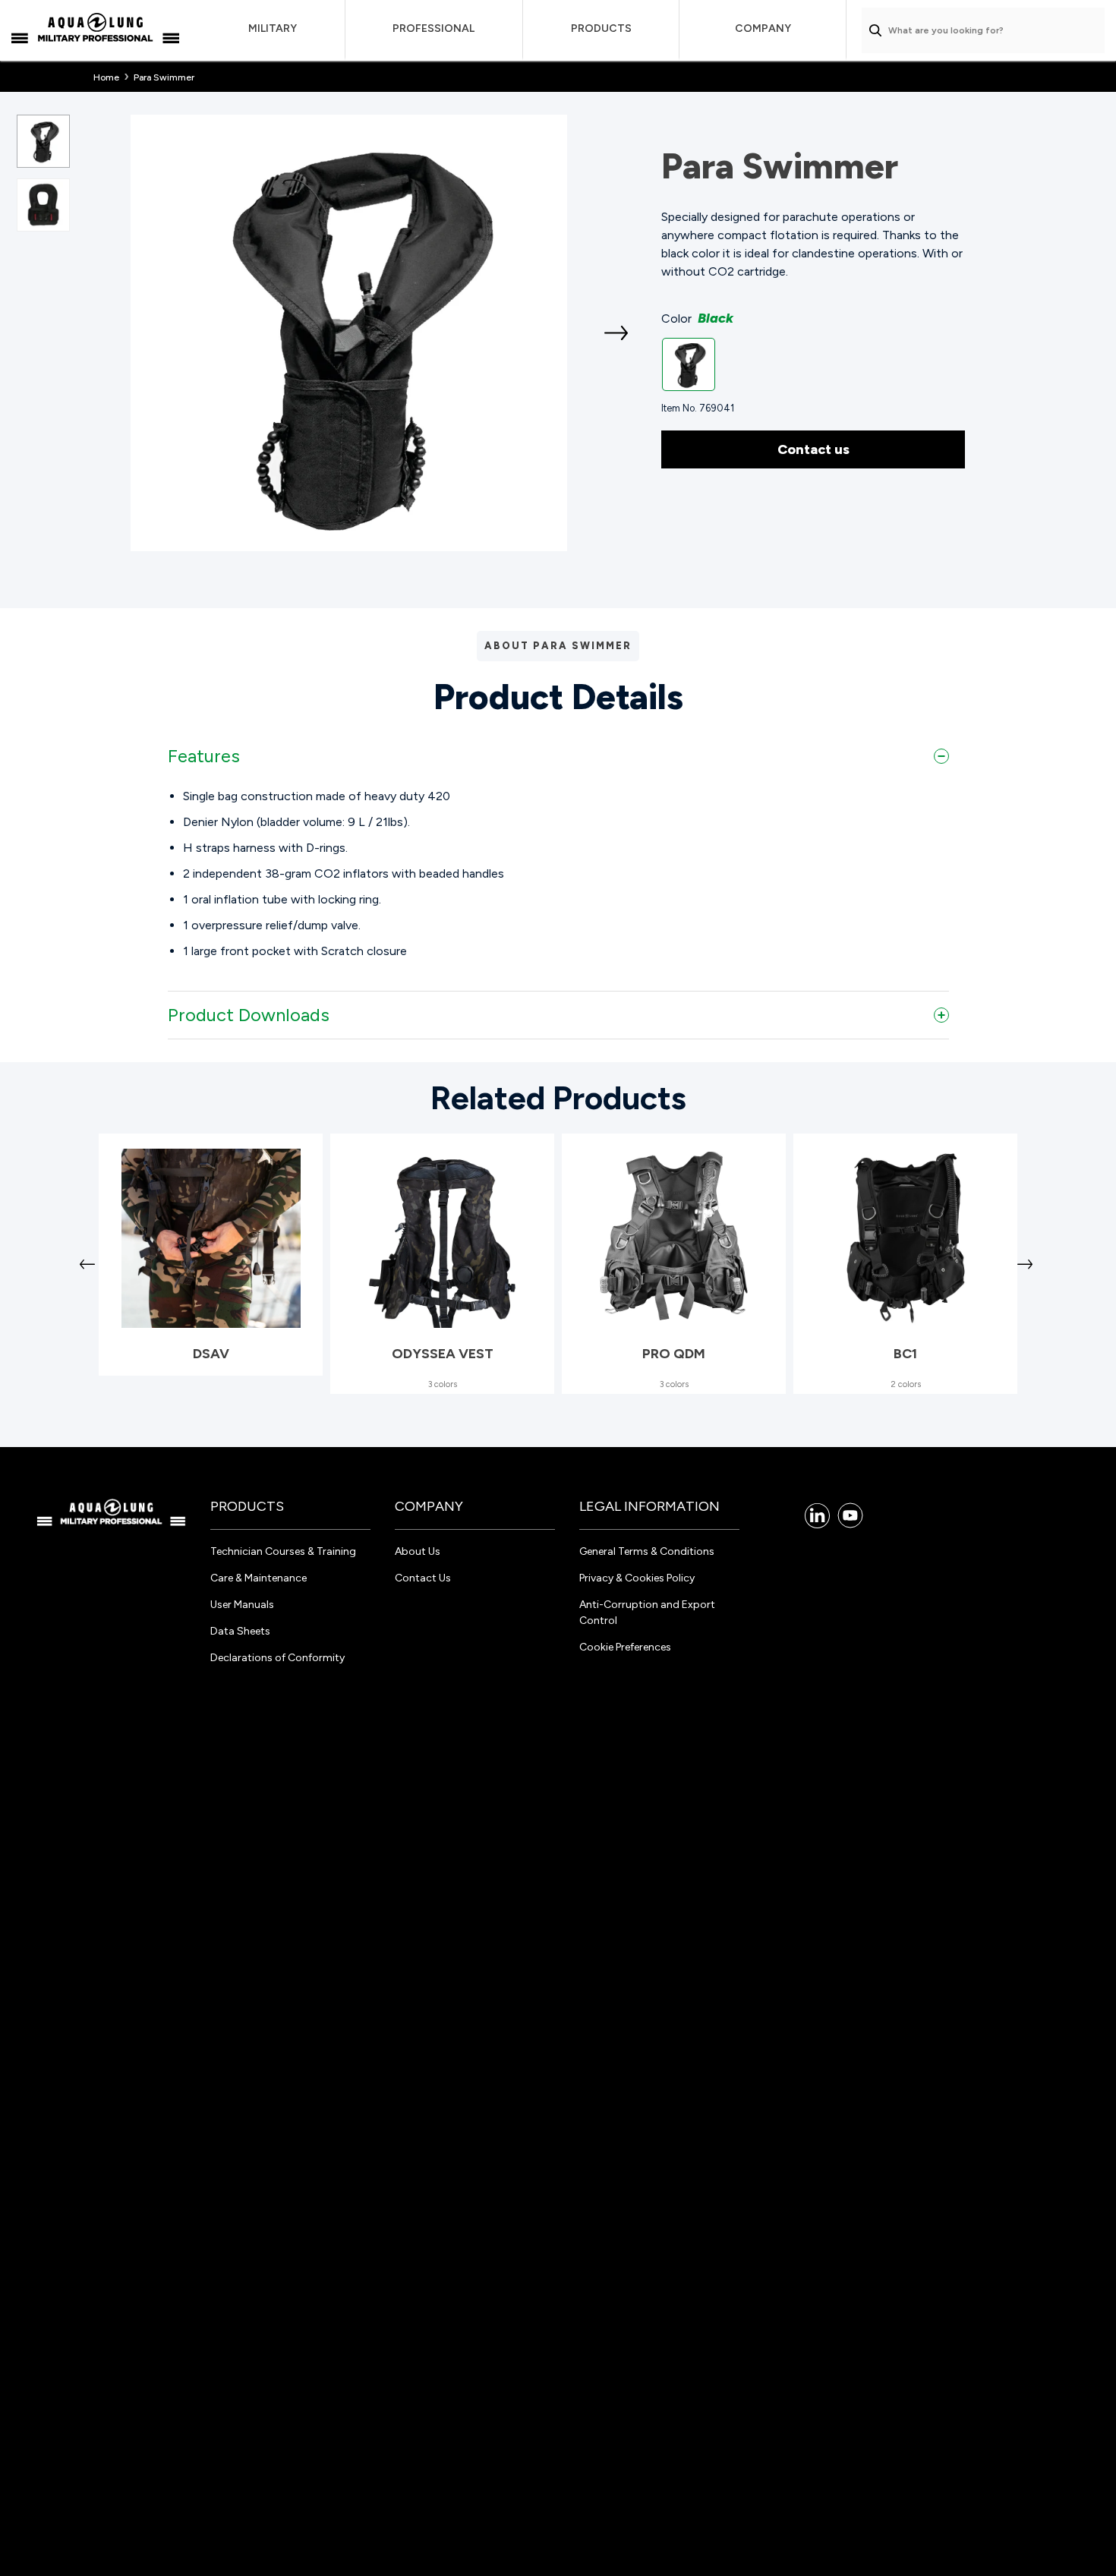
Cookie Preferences (625, 1647)
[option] (349, 333)
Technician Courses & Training (283, 1551)
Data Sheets (240, 1631)
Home (106, 77)
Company (763, 28)
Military (273, 28)
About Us (418, 1551)
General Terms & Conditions (647, 1551)
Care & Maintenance (259, 1578)
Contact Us (423, 1578)
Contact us (813, 449)
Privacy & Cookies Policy (637, 1578)
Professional (433, 28)
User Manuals (242, 1605)
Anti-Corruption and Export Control (647, 1613)
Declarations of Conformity (277, 1658)
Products (601, 28)
